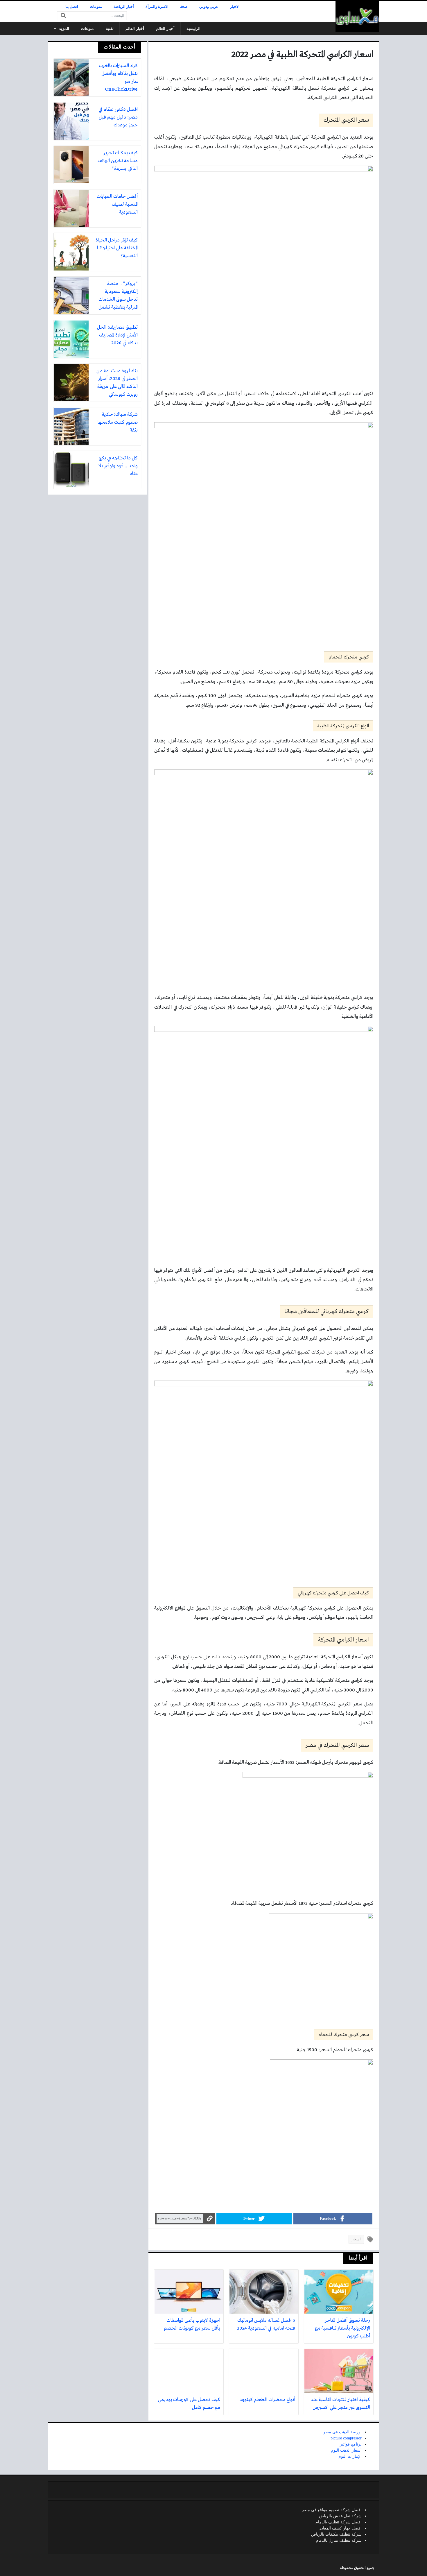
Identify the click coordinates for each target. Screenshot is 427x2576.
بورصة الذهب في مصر (342, 2432)
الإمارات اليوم (350, 2456)
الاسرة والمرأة (157, 7)
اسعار (356, 2239)
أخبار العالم (165, 29)
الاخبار (235, 7)
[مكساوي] (357, 17)
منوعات (96, 7)
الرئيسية (193, 29)
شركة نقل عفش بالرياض (340, 2516)
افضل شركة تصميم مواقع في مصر (332, 2510)
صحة (184, 7)
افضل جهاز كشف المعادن (340, 2528)
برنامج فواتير (351, 2444)
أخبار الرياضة (124, 7)
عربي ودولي (209, 7)
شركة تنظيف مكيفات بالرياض (336, 2534)
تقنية (110, 29)
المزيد (64, 29)
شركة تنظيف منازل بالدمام (339, 2540)
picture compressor (346, 2438)
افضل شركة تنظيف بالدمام (339, 2522)
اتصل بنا (72, 7)
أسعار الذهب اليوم (346, 2450)
